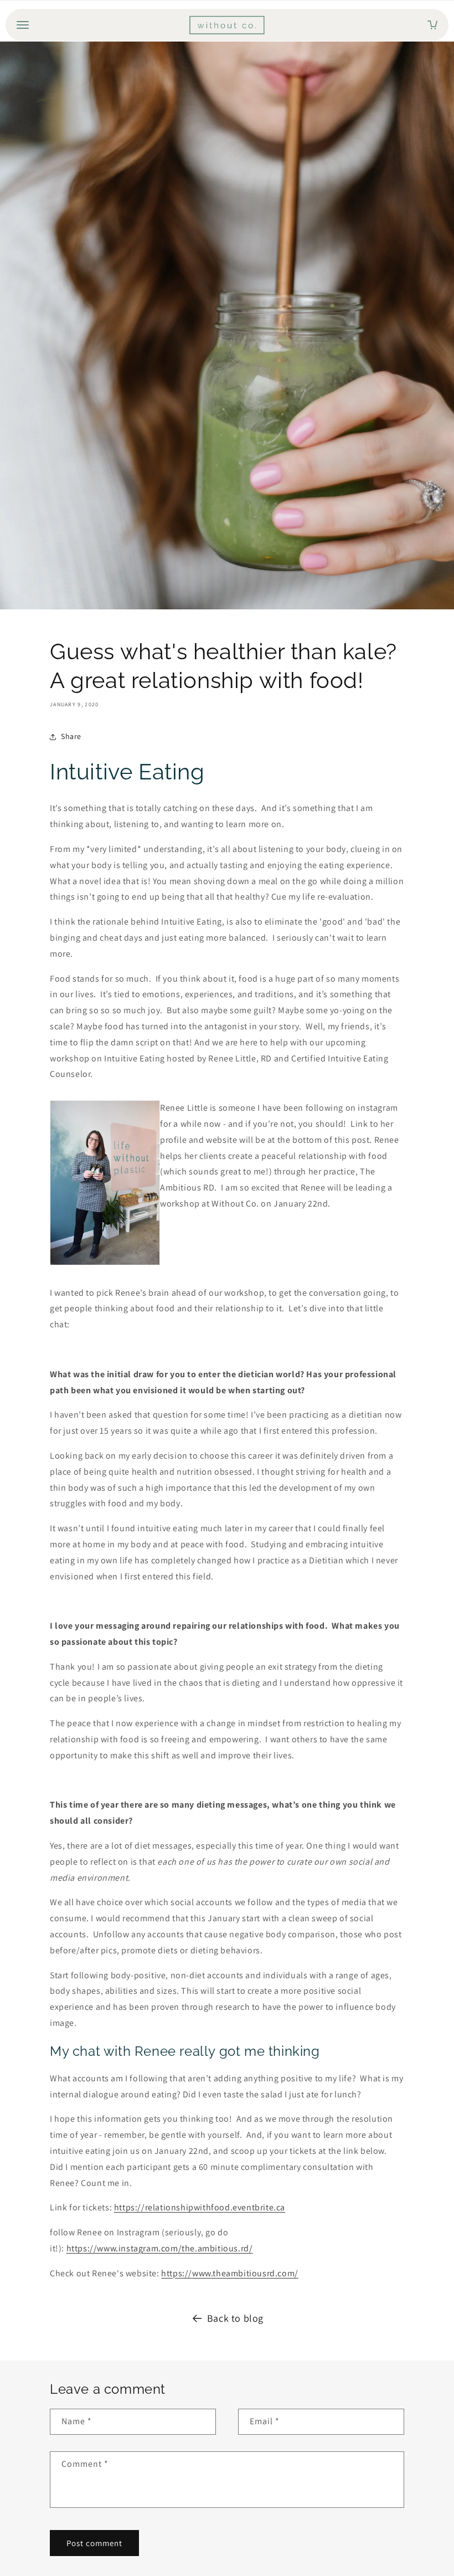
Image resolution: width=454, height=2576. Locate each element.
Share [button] (71, 736)
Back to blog (235, 2318)
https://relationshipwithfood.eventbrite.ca (200, 2207)
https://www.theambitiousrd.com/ (230, 2273)
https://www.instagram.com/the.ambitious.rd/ (160, 2248)
